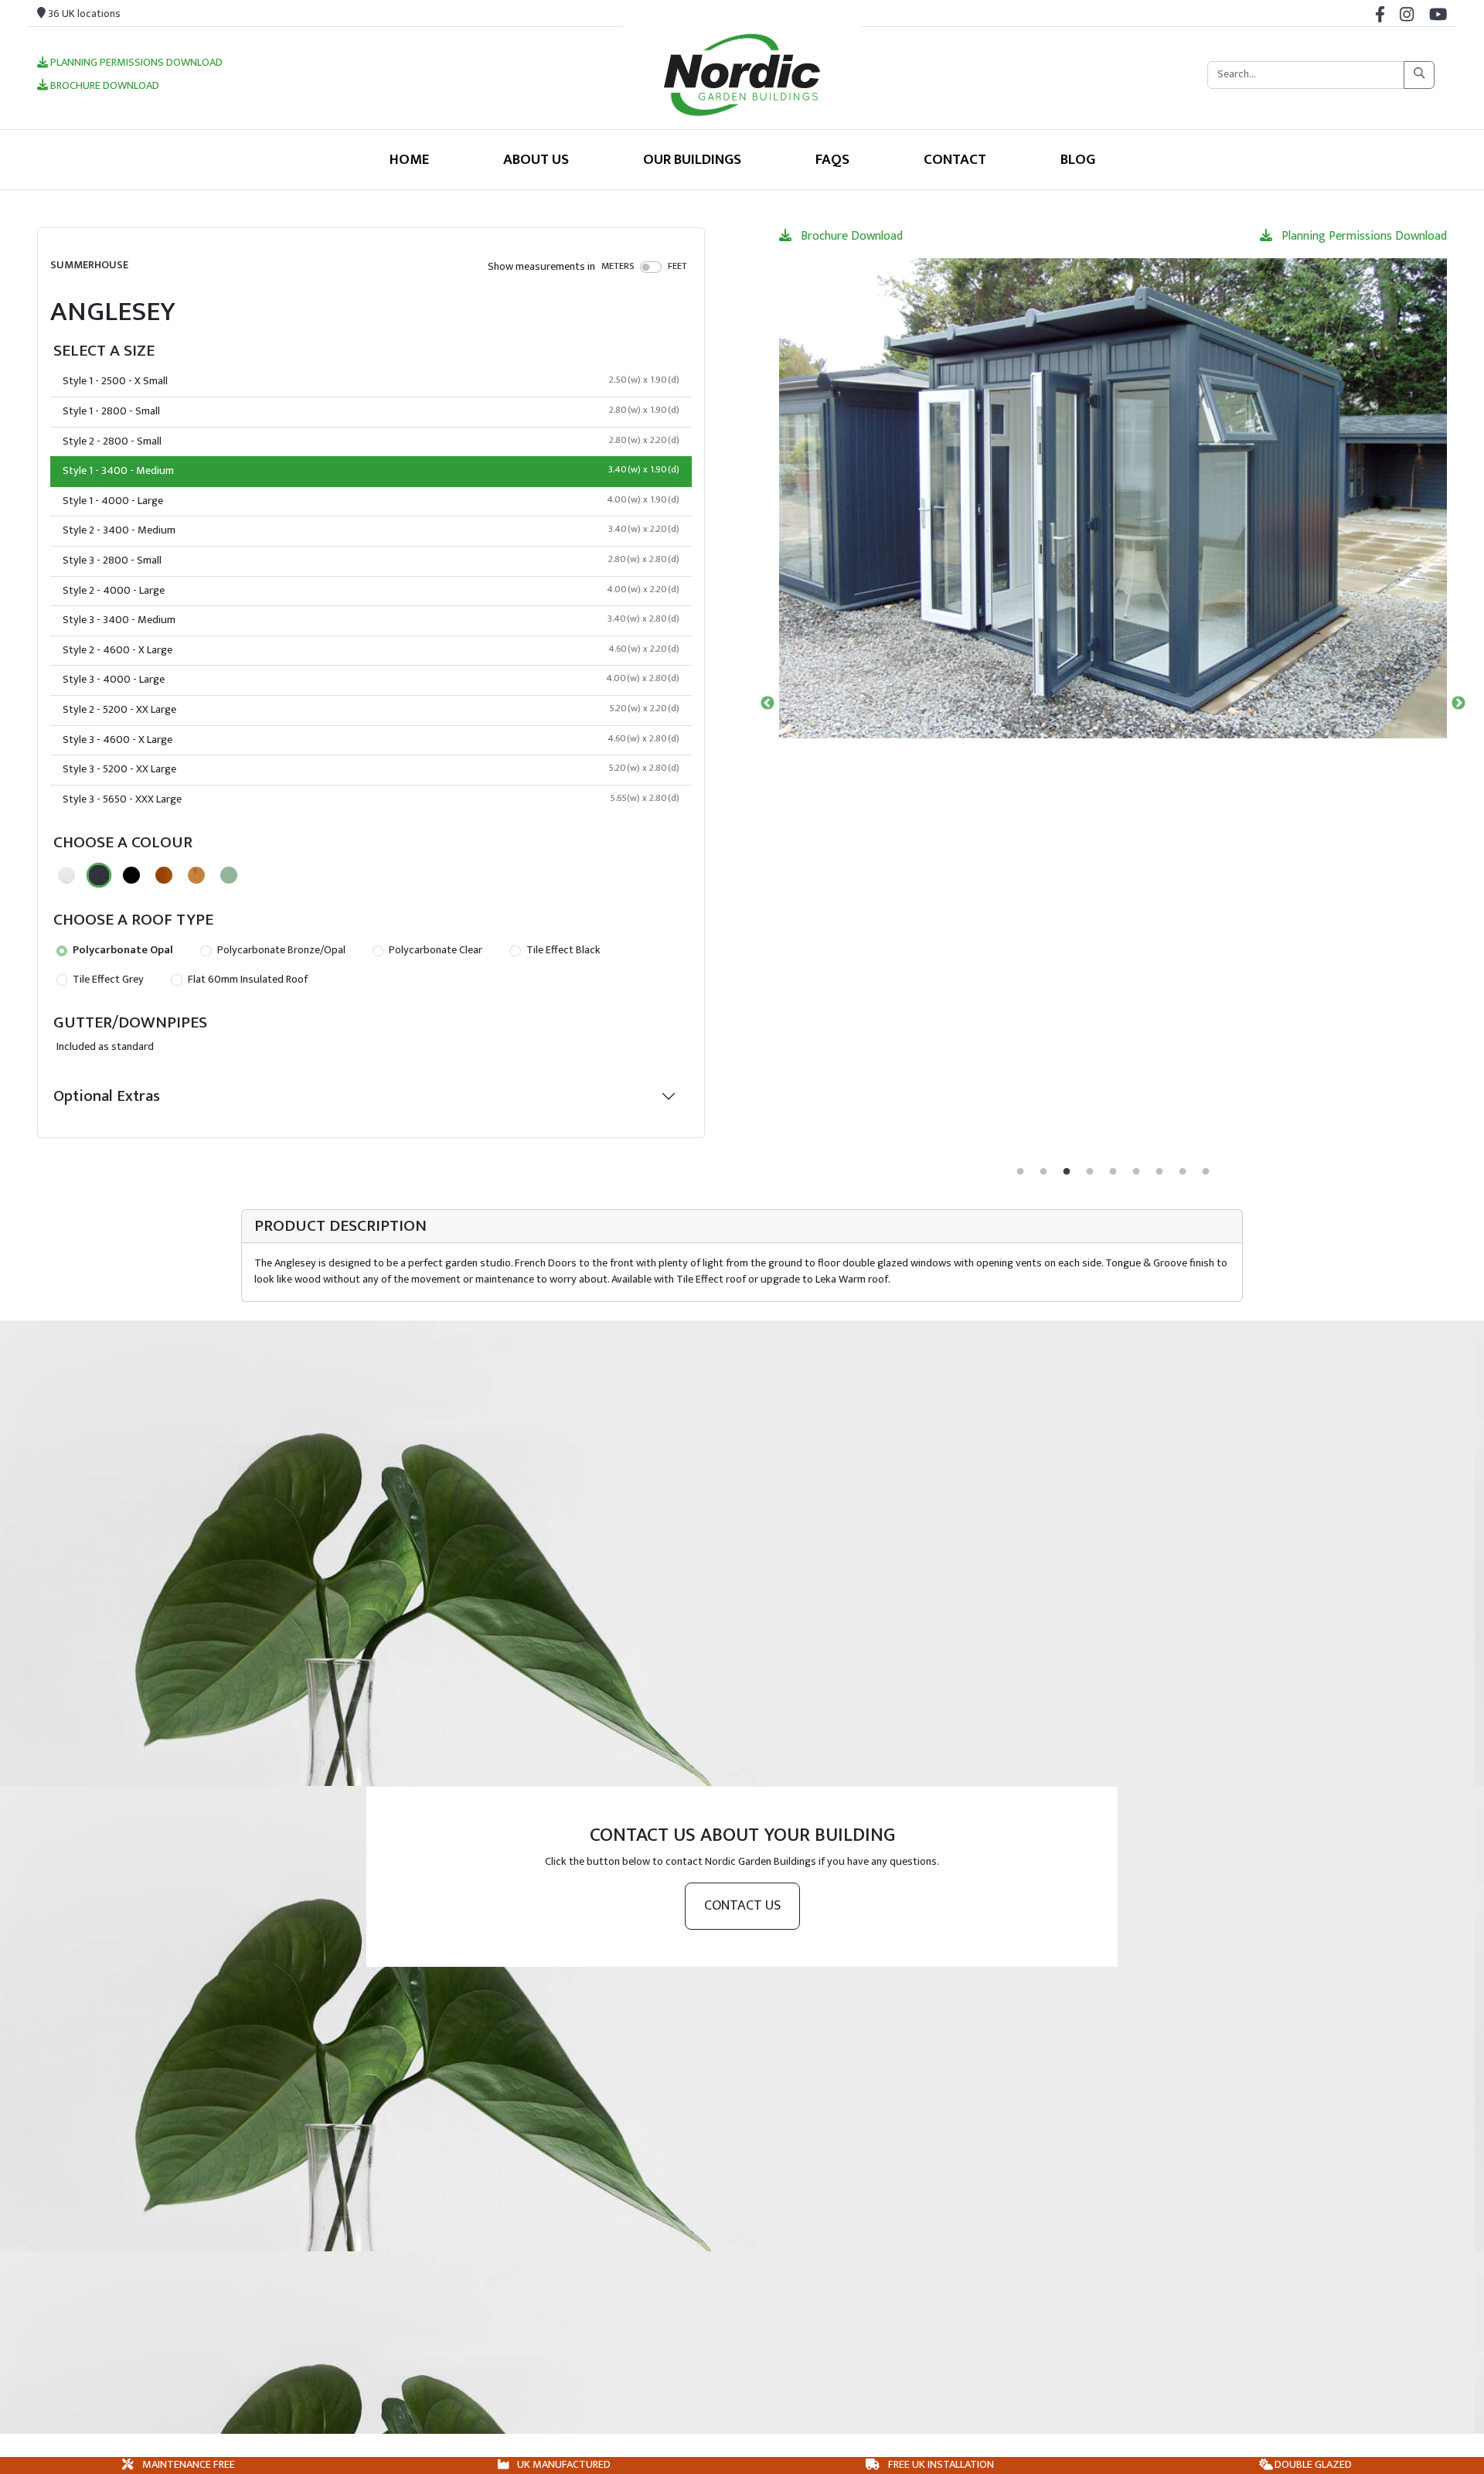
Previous (768, 704)
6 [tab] (1136, 1172)
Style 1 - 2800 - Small (371, 411)
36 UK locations (83, 14)
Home (409, 159)
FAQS (832, 159)
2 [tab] (1043, 1172)
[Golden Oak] (164, 875)
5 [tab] (1113, 1172)
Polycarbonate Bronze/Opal (280, 950)
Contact (955, 159)
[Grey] (99, 875)
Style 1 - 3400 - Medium (371, 471)
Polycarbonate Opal (122, 950)
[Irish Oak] (196, 875)
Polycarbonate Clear (434, 950)
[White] (66, 875)
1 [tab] (1020, 1172)
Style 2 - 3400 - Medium (371, 530)
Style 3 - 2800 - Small (371, 561)
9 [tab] (1206, 1172)
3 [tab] (1067, 1172)
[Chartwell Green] (229, 875)
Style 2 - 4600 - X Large (371, 650)
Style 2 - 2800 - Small (371, 441)
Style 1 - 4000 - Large (371, 501)
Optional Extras (107, 1096)
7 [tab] (1159, 1172)
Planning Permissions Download (135, 63)
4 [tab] (1090, 1172)
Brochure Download (104, 87)
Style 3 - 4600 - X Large (371, 740)
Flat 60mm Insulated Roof (247, 980)
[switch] (651, 267)
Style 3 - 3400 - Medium (371, 620)
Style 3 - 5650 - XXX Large (371, 799)
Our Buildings (692, 159)
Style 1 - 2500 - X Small (371, 381)
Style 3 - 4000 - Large (371, 680)
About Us (536, 159)
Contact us (742, 1906)
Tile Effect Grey (107, 980)
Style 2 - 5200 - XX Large (371, 710)
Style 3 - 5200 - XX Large (371, 769)
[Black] (131, 875)
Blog (1078, 159)
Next (1458, 704)
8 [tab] (1183, 1172)
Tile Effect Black (562, 950)
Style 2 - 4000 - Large (371, 591)
